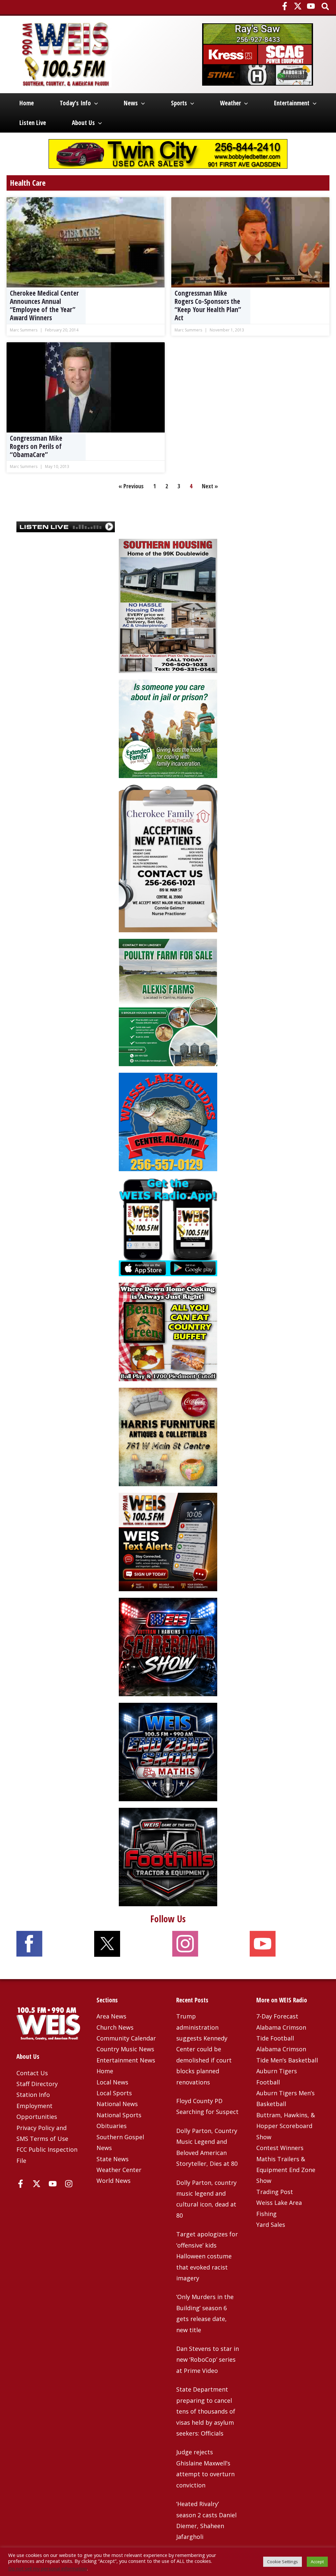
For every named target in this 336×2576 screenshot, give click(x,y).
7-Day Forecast (277, 2016)
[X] (298, 6)
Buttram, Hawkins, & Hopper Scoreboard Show (286, 2126)
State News (113, 2159)
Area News (111, 2016)
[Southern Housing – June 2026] (168, 605)
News (131, 103)
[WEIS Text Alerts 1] (168, 1541)
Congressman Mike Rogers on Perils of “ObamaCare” (36, 446)
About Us (83, 123)
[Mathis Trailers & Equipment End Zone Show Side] (168, 1751)
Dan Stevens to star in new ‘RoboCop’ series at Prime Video (208, 2360)
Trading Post (275, 2192)
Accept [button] (317, 2562)
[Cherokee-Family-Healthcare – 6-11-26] (168, 857)
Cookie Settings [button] (283, 2562)
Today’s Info (75, 103)
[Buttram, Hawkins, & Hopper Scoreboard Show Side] (168, 1646)
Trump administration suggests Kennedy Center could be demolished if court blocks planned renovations (204, 2049)
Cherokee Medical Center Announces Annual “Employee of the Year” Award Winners (44, 306)
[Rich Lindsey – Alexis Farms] (168, 1002)
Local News (112, 2082)
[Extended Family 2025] (168, 728)
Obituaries (112, 2126)
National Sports (119, 2115)
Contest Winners (280, 2148)
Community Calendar (126, 2038)
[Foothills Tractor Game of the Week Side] (168, 1856)
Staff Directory (37, 2084)
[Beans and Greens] (168, 1331)
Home (27, 103)
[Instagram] (69, 2184)
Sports (179, 103)
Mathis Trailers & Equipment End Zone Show (286, 2170)
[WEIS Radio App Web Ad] (168, 1226)
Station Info (33, 2095)
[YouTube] (311, 6)
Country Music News (125, 2049)
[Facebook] (285, 6)
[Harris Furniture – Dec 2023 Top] (168, 1436)
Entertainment (292, 103)
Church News (115, 2027)
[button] (326, 7)
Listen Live (33, 123)
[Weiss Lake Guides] (168, 1121)
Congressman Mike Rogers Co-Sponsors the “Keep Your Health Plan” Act (208, 306)
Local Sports (114, 2093)
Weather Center (119, 2170)
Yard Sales (271, 2225)
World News (114, 2181)
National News (117, 2104)
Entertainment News (126, 2060)
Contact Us (32, 2073)
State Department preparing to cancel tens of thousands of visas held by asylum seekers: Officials (206, 2411)
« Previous (131, 486)
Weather (230, 103)
